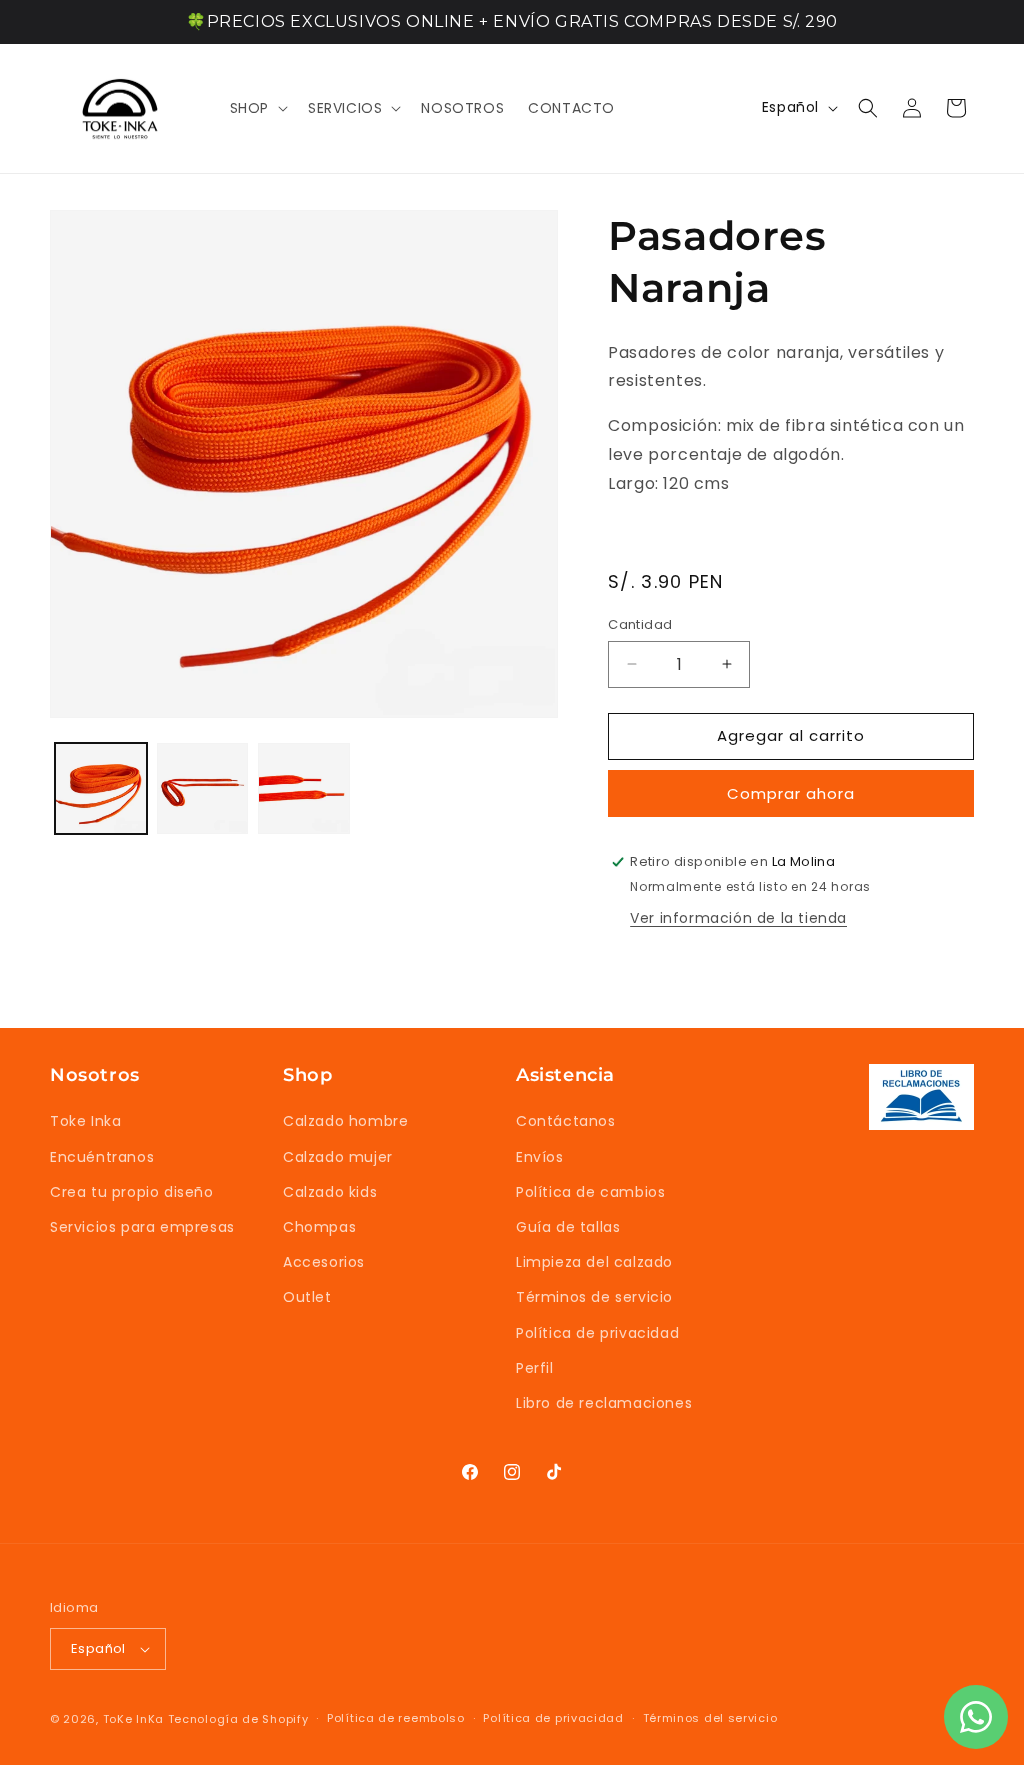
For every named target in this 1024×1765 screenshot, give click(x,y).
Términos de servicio (594, 1297)
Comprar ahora (791, 793)
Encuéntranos (102, 1157)
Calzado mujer (338, 1157)
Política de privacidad (597, 1333)
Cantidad (640, 624)
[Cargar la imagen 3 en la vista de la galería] (304, 789)
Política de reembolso (396, 1718)
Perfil (535, 1368)
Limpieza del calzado (594, 1262)
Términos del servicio (710, 1718)
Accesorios (324, 1262)
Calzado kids (330, 1192)
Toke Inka (85, 1121)
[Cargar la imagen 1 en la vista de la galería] (101, 789)
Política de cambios (590, 1192)
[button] (257, 108)
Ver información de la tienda (738, 918)
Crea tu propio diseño (132, 1192)
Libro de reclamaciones (604, 1403)
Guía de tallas (568, 1227)
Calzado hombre (345, 1121)
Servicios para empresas (142, 1227)
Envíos (540, 1157)
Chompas (319, 1227)
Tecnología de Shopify (238, 1719)
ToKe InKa (133, 1719)
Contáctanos (566, 1121)
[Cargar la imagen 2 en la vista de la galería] (203, 789)
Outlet (307, 1297)
